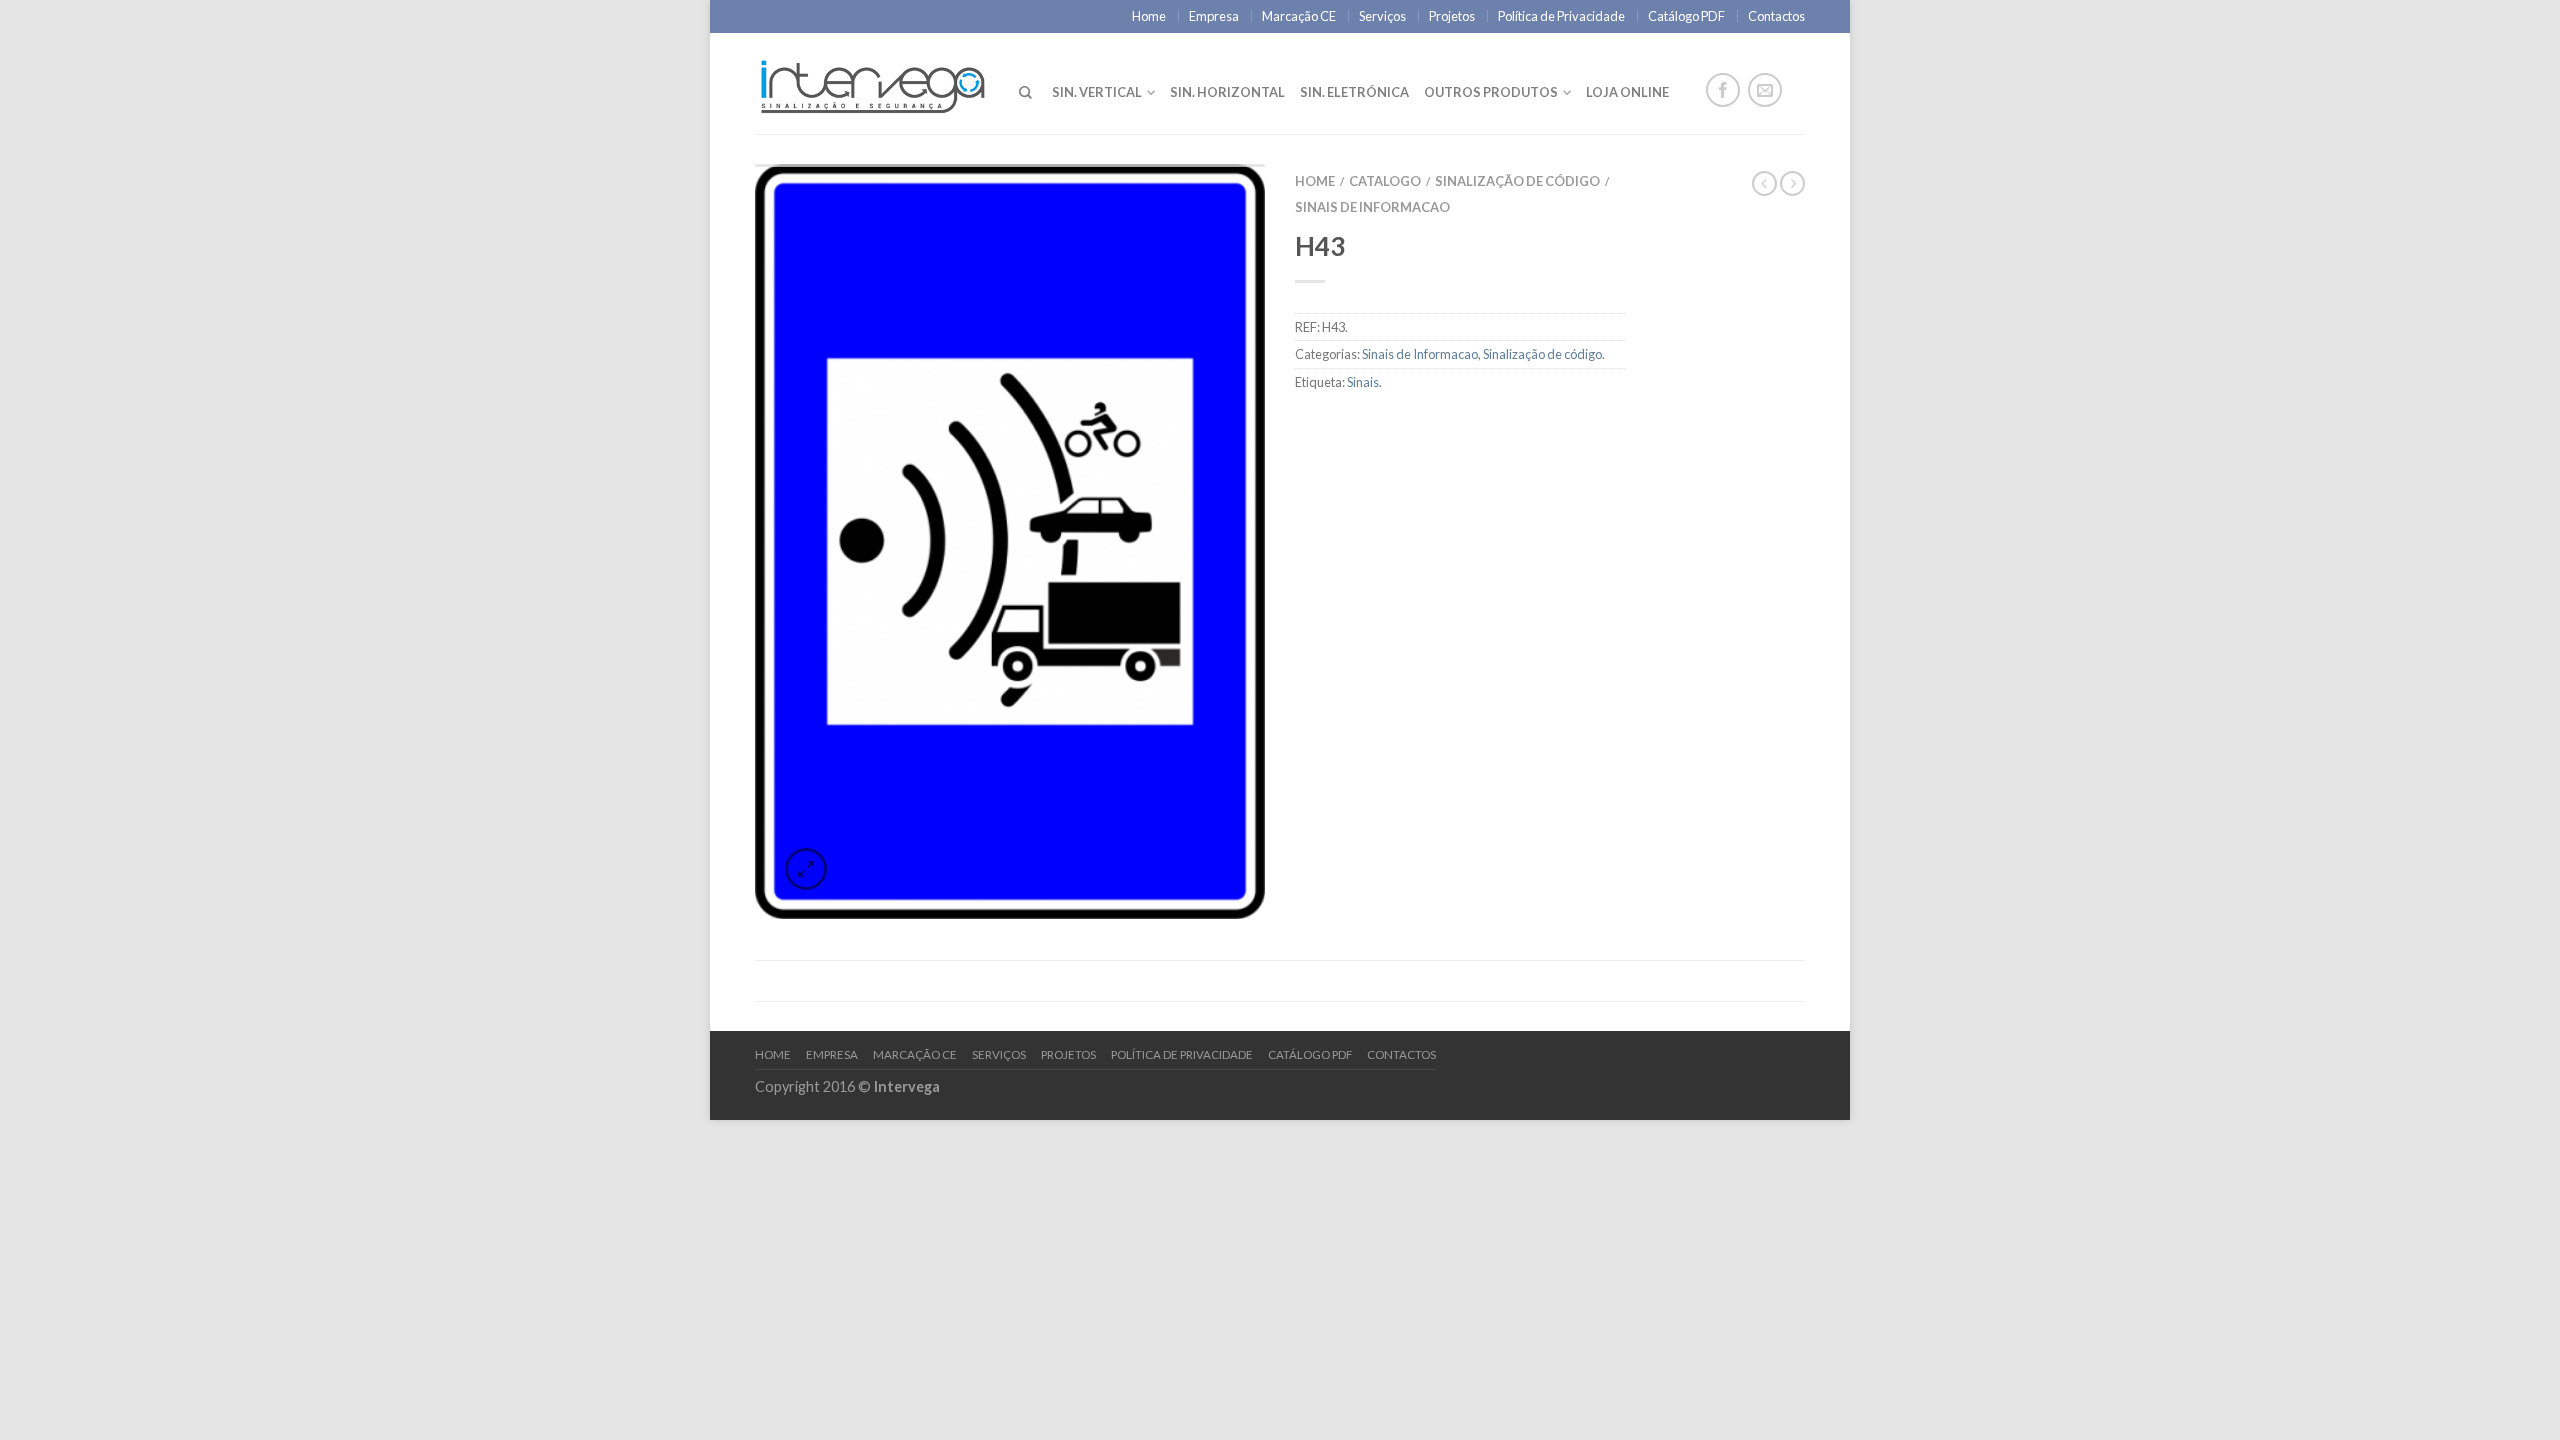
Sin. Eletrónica (1354, 92)
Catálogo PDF (1686, 16)
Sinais (1363, 382)
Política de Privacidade (1561, 16)
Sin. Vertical (1097, 92)
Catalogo (1385, 181)
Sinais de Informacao (1372, 207)
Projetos (1452, 16)
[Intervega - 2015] (872, 83)
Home (1149, 16)
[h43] (1010, 542)
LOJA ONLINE (1627, 92)
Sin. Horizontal (1227, 92)
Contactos (1776, 16)
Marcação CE (1299, 16)
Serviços (1382, 16)
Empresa (1214, 16)
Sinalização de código (1517, 181)
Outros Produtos (1491, 92)
